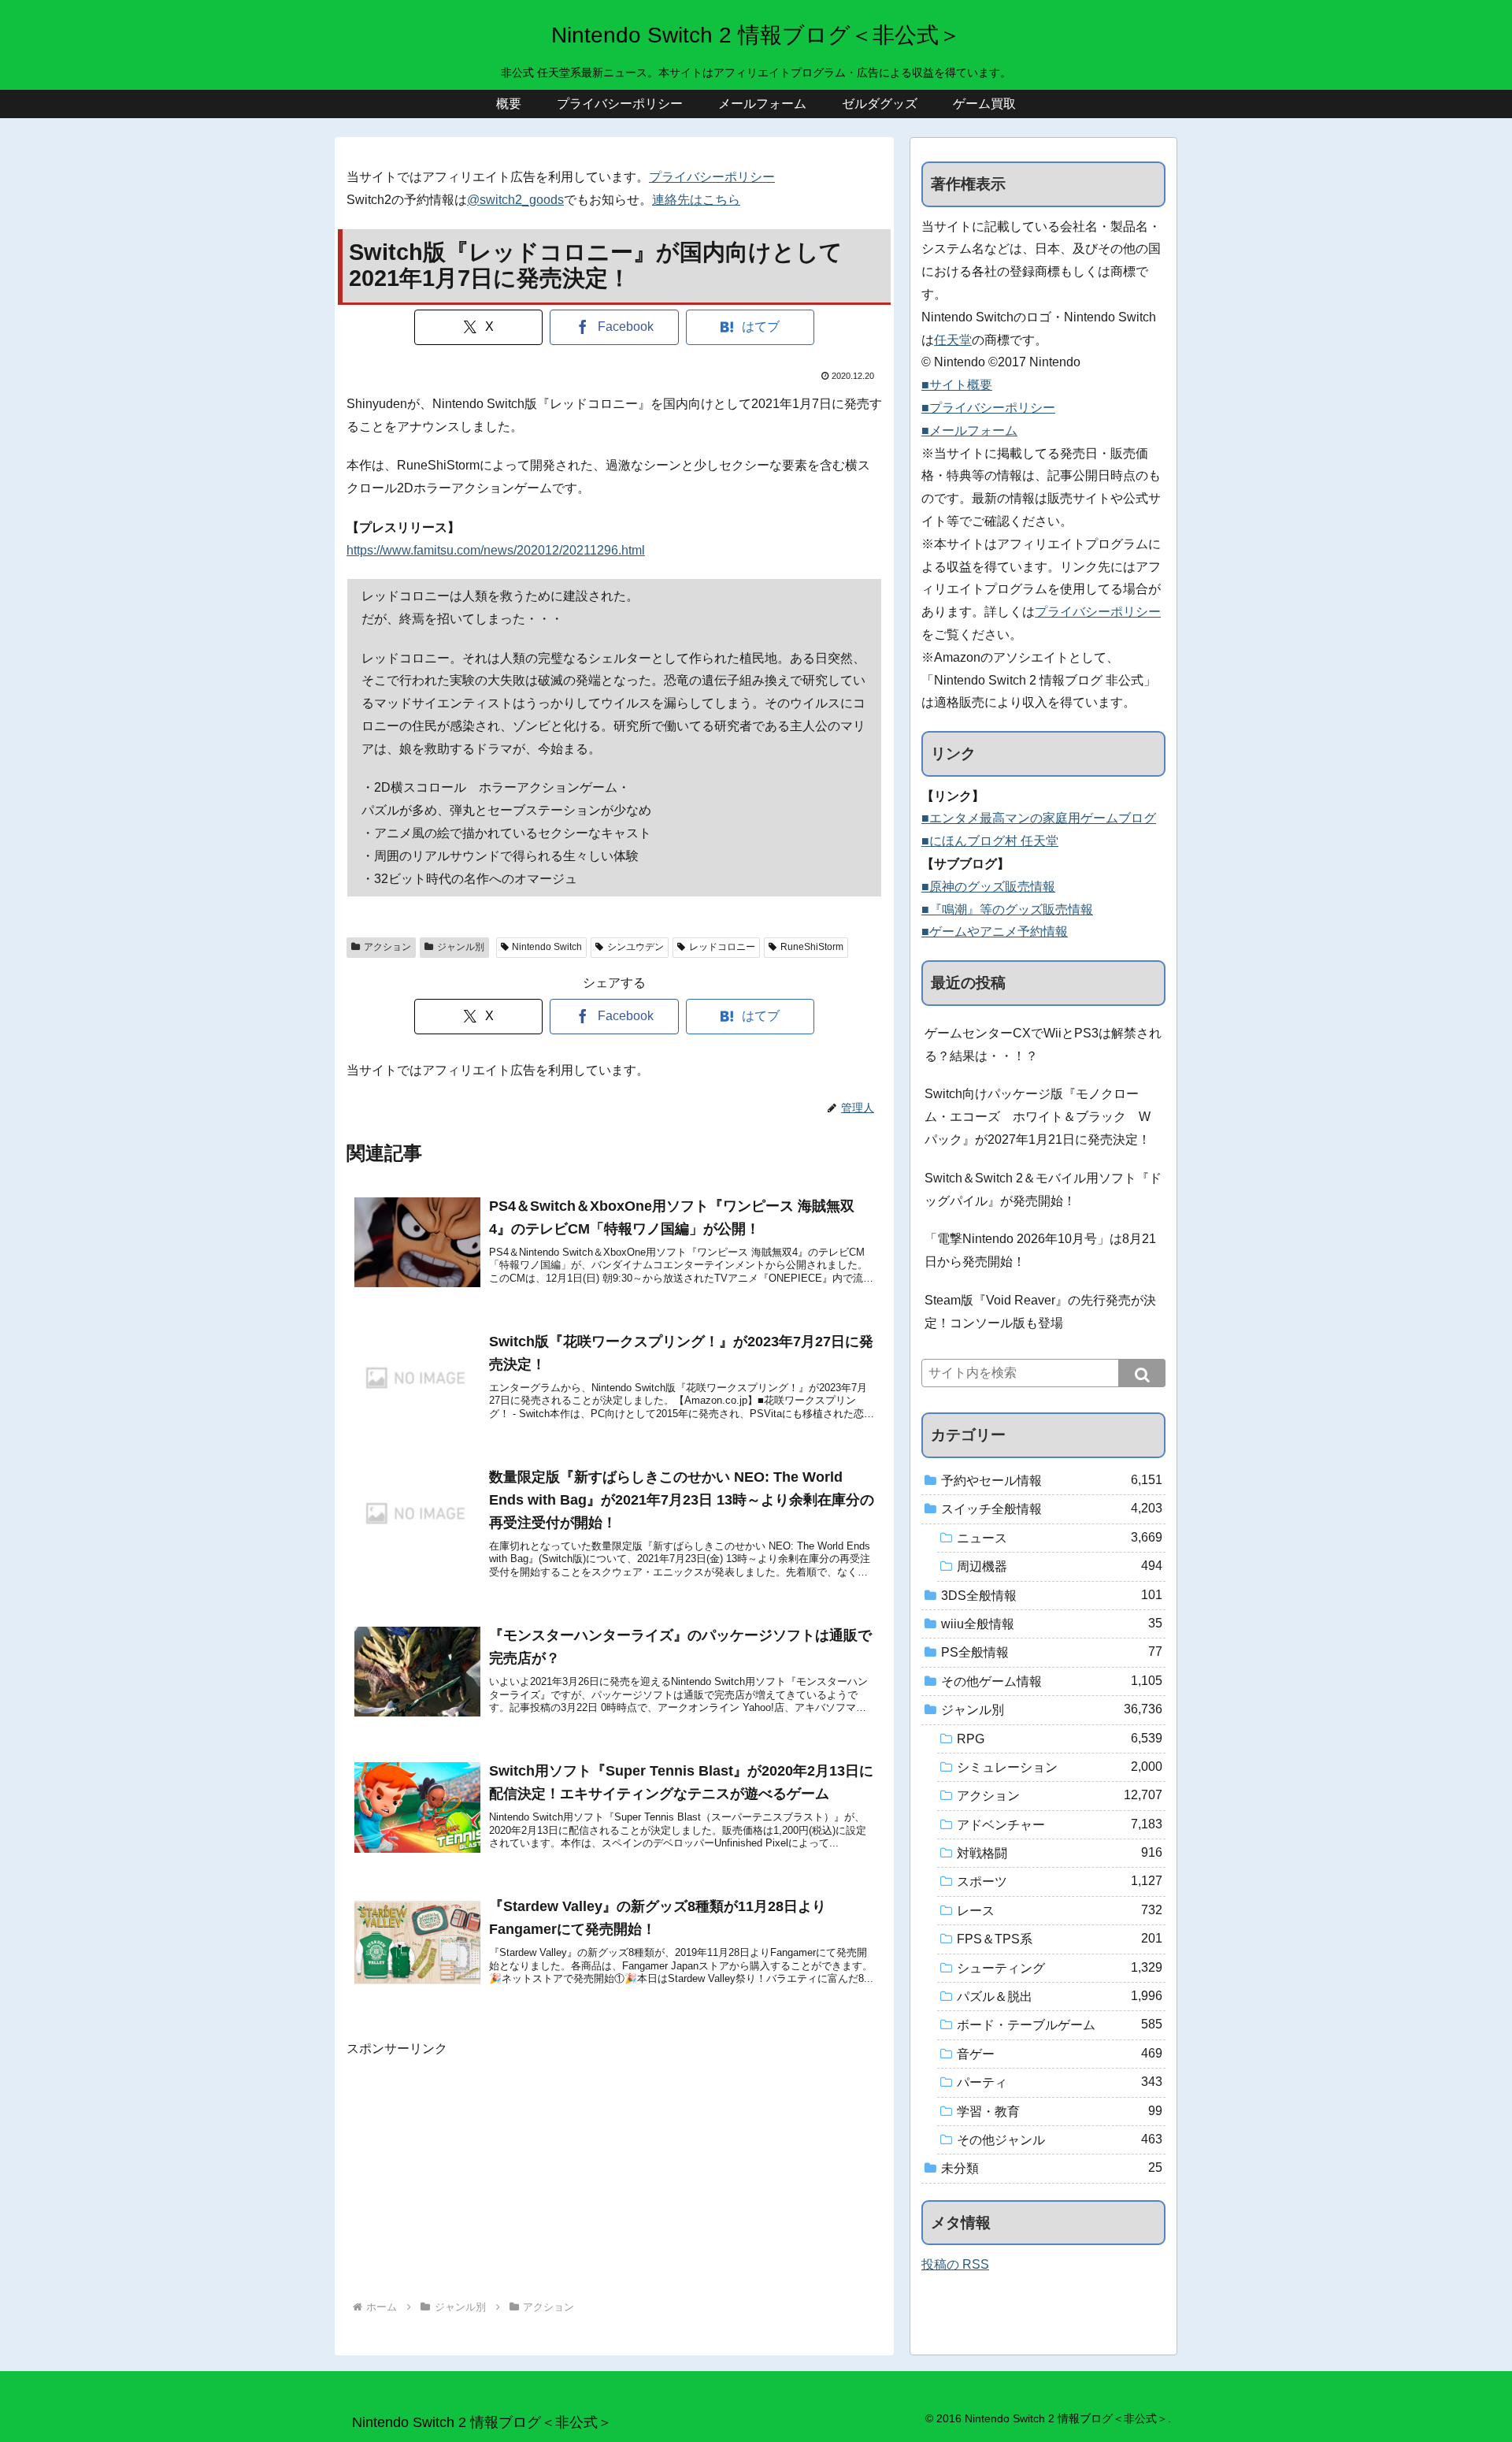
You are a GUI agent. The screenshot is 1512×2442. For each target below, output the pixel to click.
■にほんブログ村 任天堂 (990, 841)
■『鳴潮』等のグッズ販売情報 (1007, 909)
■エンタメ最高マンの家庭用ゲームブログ (1039, 818)
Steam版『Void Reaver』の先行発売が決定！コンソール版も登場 (1040, 1312)
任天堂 (953, 340)
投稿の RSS (955, 2264)
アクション (387, 947)
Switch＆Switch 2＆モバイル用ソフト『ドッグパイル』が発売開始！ (1043, 1189)
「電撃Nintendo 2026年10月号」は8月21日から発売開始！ (1040, 1250)
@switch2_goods (515, 200)
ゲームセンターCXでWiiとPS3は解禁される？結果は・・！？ (1043, 1045)
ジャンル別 (461, 947)
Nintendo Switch (547, 947)
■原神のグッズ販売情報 (988, 887)
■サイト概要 (957, 385)
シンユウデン (636, 947)
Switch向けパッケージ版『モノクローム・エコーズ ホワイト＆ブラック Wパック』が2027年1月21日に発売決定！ (1038, 1117)
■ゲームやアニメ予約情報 (995, 932)
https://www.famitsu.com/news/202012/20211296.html (496, 550)
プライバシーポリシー (712, 177)
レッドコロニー (722, 947)
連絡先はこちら (696, 200)
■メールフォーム (969, 431)
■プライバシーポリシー (988, 408)
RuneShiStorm (812, 947)
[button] (1142, 1373)
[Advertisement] (614, 2171)
